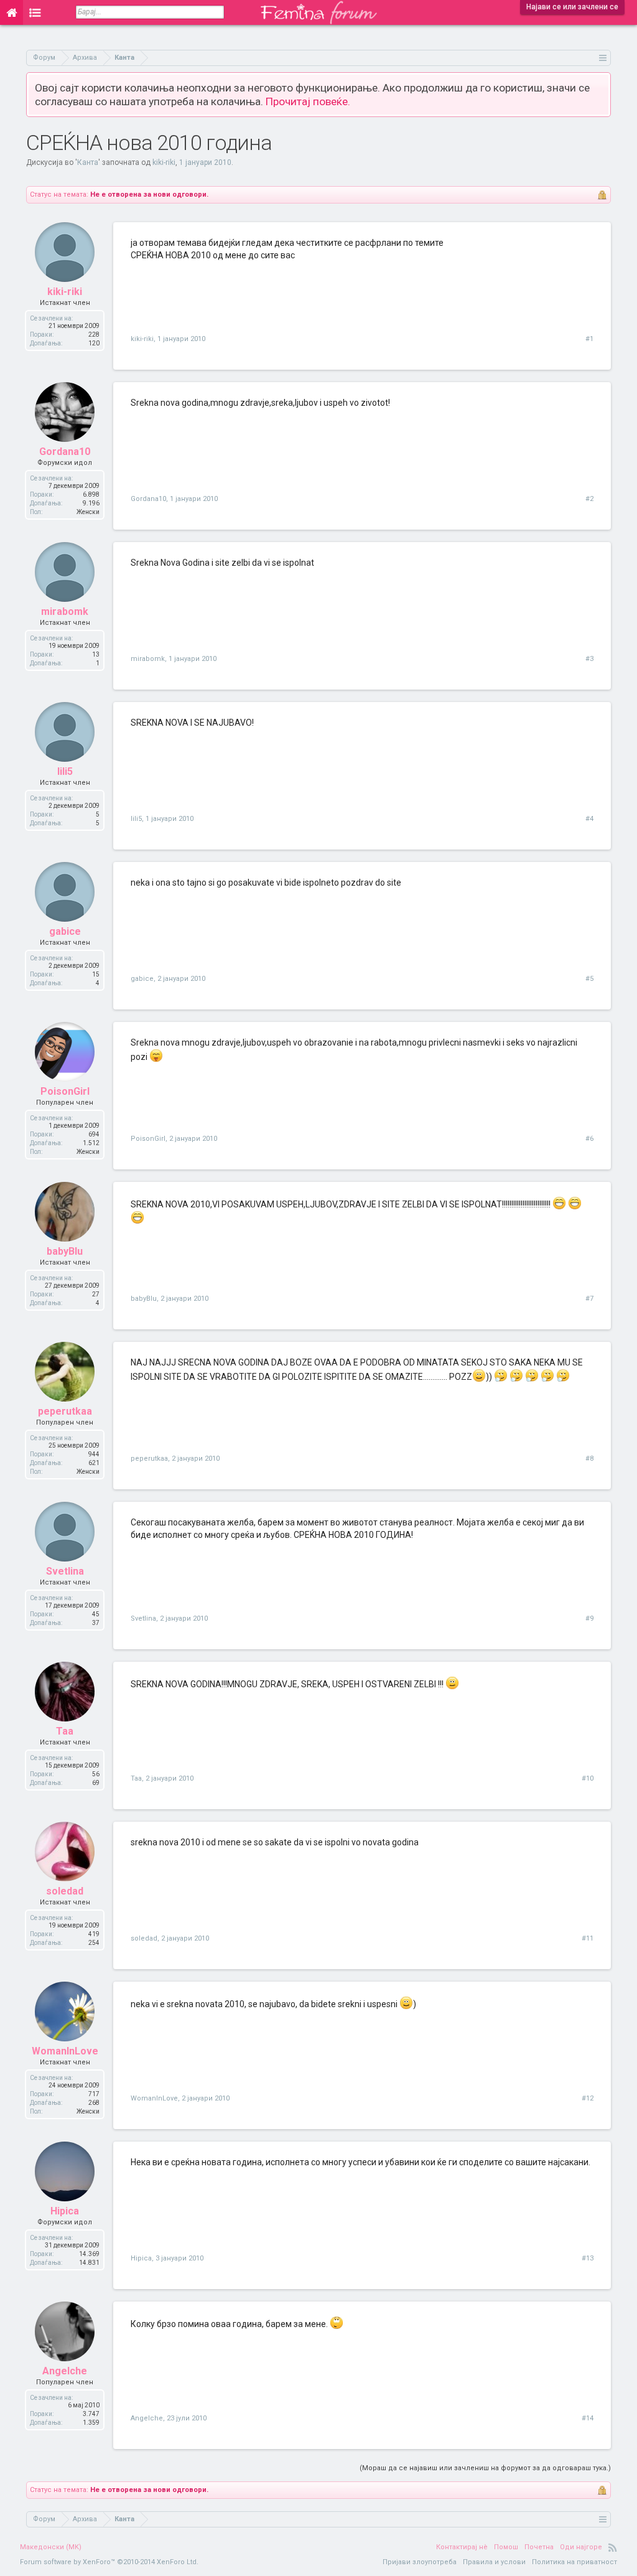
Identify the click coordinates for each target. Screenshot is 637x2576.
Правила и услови (494, 2562)
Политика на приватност (574, 2562)
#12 (588, 2098)
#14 (588, 2418)
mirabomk (65, 611)
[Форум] (35, 12)
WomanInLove (65, 2051)
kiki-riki (164, 162)
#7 (589, 1299)
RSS (613, 2547)
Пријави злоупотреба (420, 2562)
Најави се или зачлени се (572, 7)
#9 (589, 1618)
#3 (589, 659)
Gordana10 (65, 452)
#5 (589, 979)
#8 (589, 1459)
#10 (588, 1778)
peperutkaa (65, 1411)
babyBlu (65, 1251)
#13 (588, 2258)
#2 (589, 499)
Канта (88, 162)
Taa (65, 1731)
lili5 (65, 771)
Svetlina (65, 1571)
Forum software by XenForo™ (109, 2562)
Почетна (539, 2547)
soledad (65, 1891)
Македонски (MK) (51, 2547)
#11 (588, 1938)
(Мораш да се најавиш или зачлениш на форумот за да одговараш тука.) (485, 2468)
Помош (506, 2547)
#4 (589, 819)
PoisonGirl (65, 1091)
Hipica (65, 2211)
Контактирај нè (462, 2547)
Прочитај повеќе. (308, 101)
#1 (589, 339)
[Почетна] (12, 12)
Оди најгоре (581, 2547)
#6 (589, 1139)
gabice (65, 931)
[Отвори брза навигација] (603, 58)
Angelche (65, 2371)
